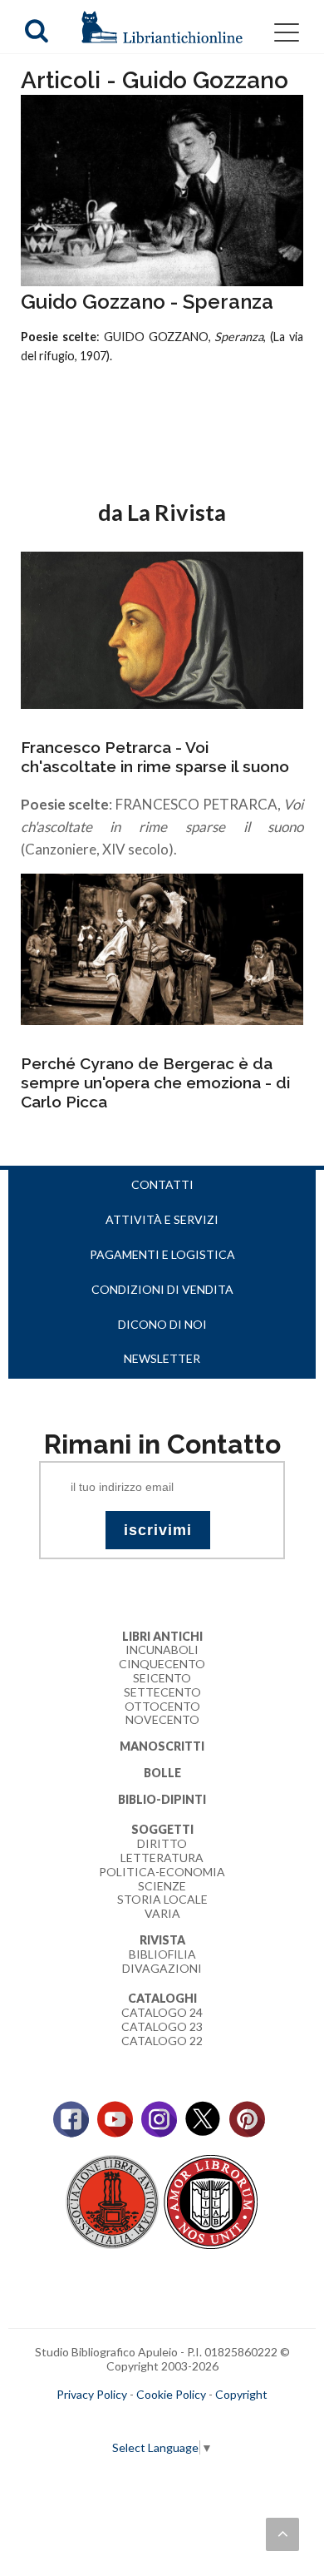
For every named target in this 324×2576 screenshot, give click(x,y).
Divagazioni (162, 1968)
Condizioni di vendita (162, 1289)
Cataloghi (162, 1998)
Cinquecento (162, 1664)
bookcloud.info (193, 2421)
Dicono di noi (162, 1324)
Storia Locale (162, 1899)
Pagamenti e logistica (162, 1254)
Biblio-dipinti (162, 1799)
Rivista (162, 1940)
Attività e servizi (162, 1219)
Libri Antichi (162, 1636)
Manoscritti (162, 1746)
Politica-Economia (162, 1872)
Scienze (162, 1886)
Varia (162, 1913)
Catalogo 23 (162, 2026)
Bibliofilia (162, 1954)
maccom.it (113, 2421)
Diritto (162, 1843)
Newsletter (162, 1358)
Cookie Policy (171, 2394)
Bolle (162, 1773)
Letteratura (162, 1858)
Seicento (162, 1678)
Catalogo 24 (162, 2012)
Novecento (162, 1719)
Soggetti (162, 1829)
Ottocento (162, 1706)
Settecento (162, 1692)
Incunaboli (162, 1650)
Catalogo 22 (162, 2041)
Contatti (162, 1184)
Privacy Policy (92, 2394)
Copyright (241, 2394)
